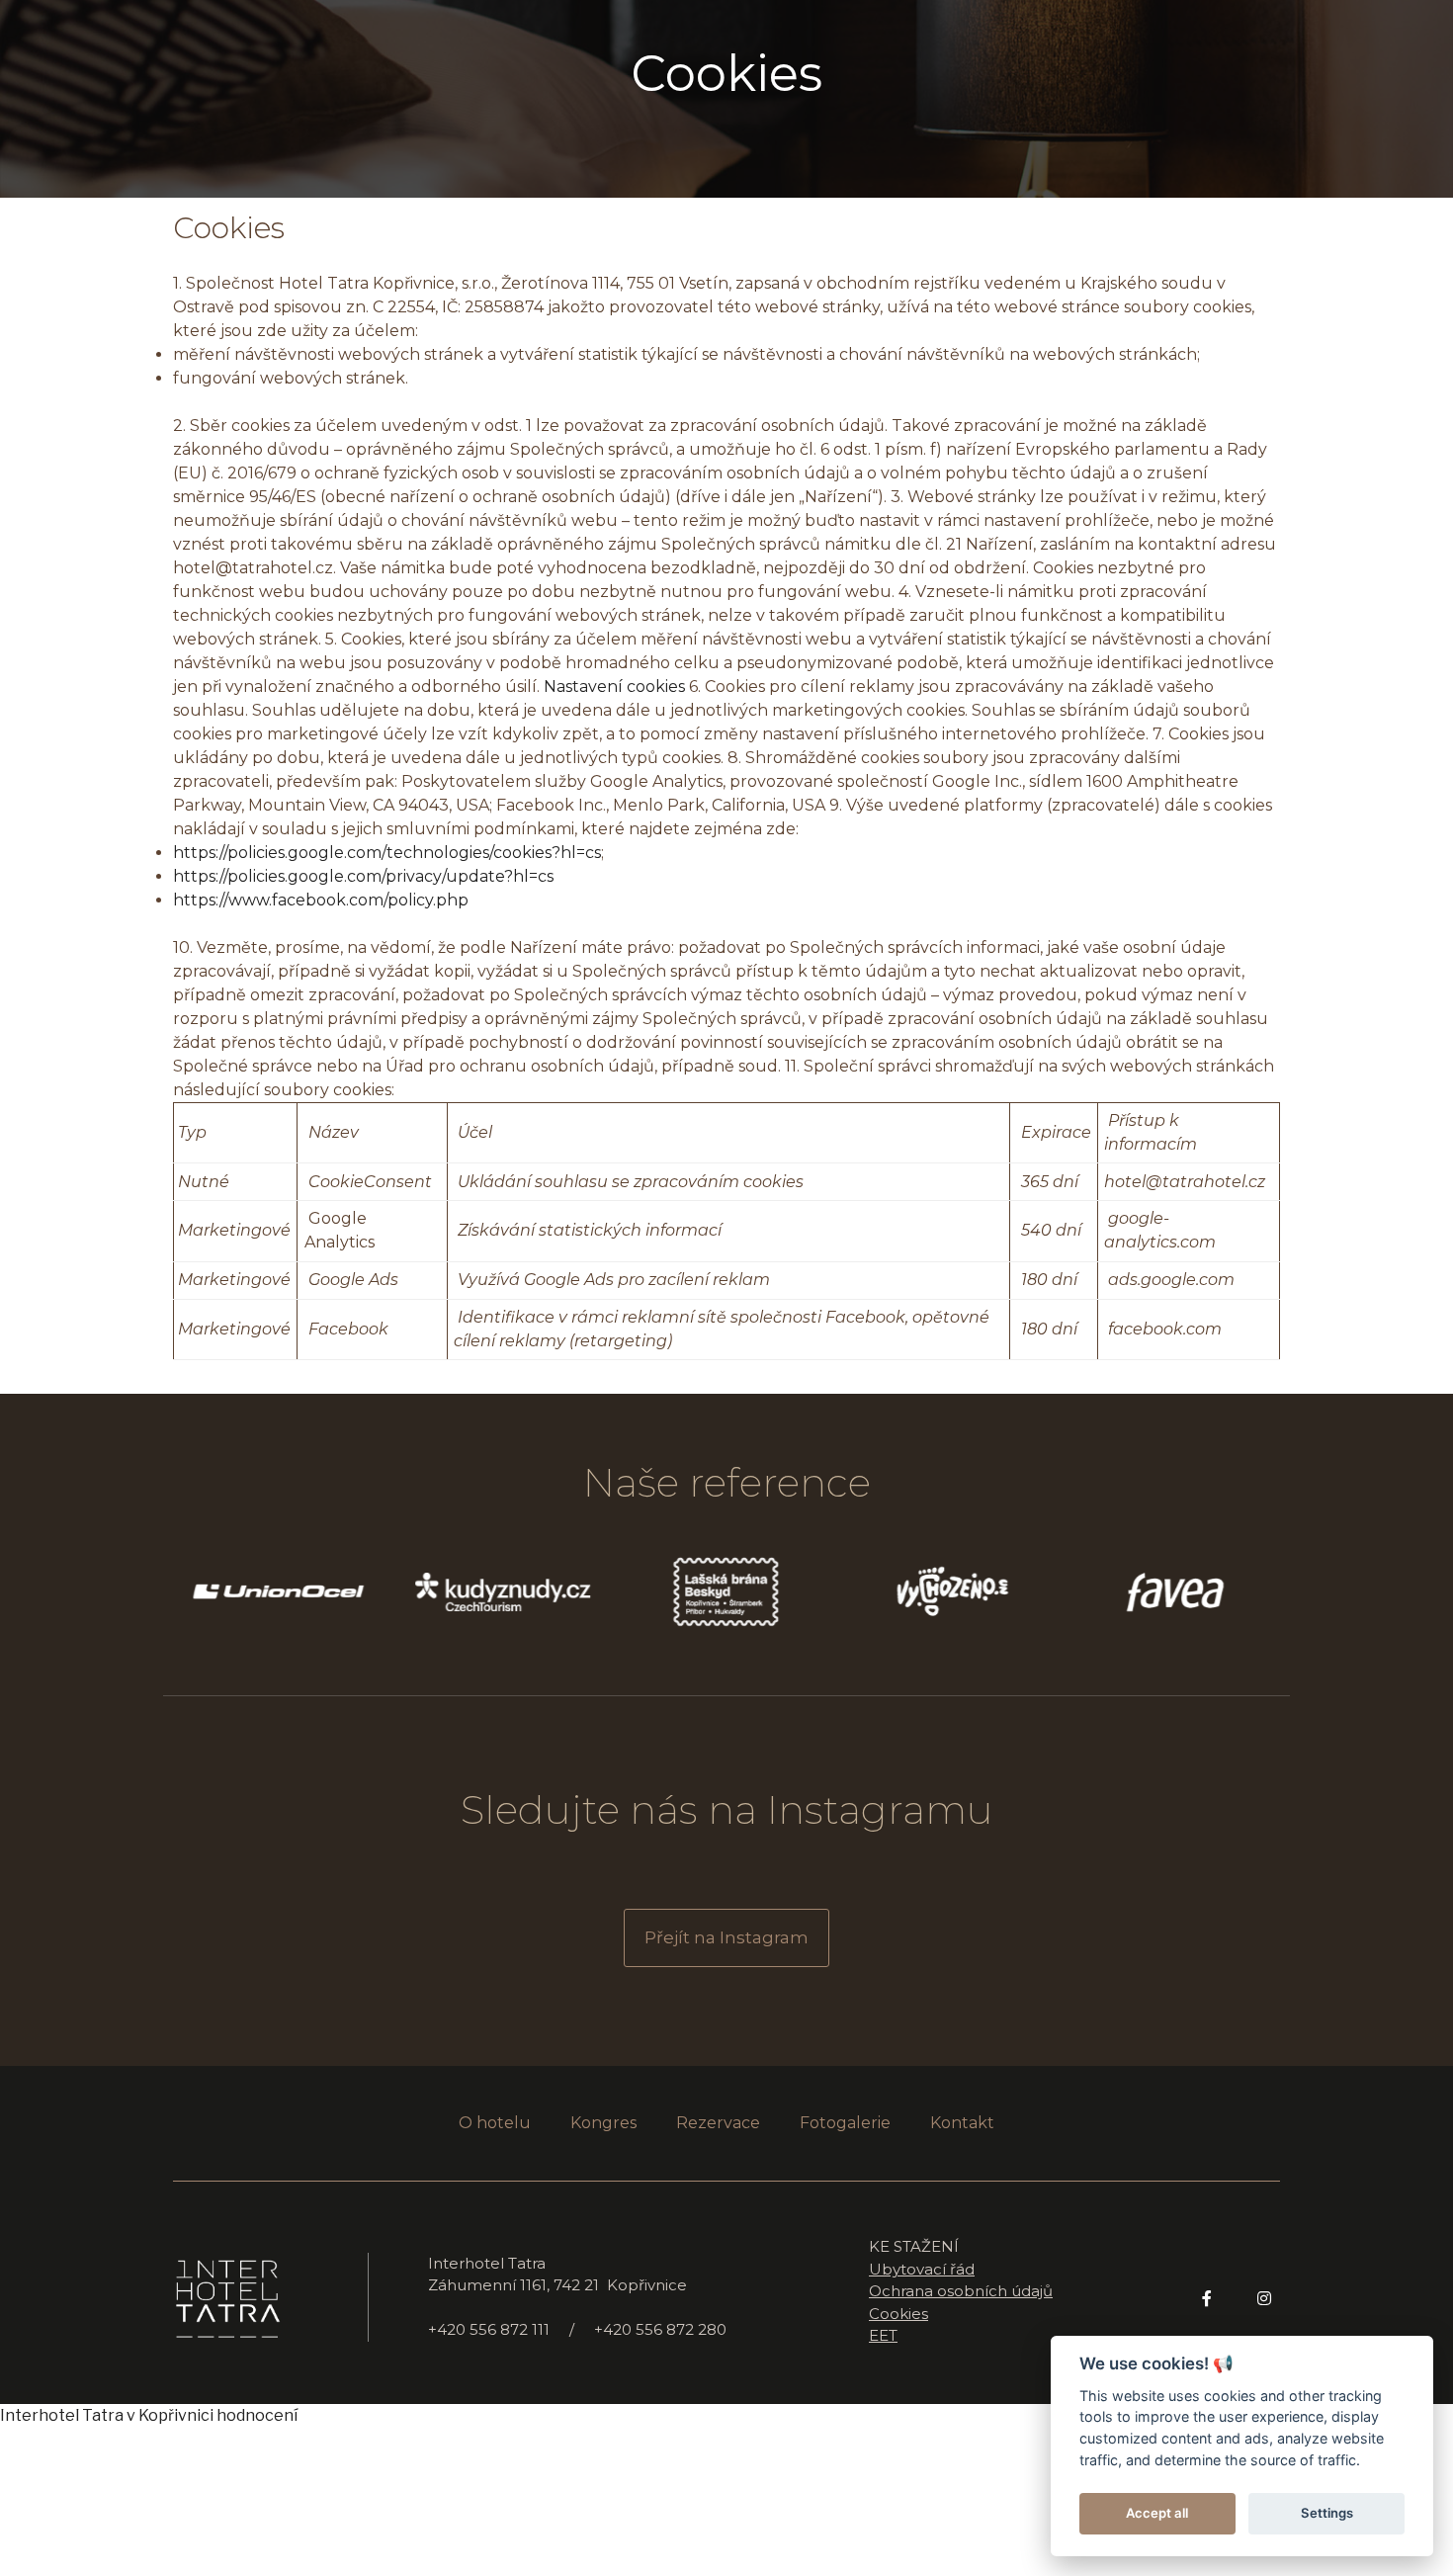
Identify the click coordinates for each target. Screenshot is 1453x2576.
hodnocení (257, 2415)
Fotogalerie (845, 2123)
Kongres (603, 2123)
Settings (1327, 2513)
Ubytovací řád (922, 2269)
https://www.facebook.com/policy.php (321, 900)
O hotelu (495, 2123)
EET (883, 2335)
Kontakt (962, 2123)
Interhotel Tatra (62, 2415)
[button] (726, 1938)
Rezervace (718, 2123)
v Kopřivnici (170, 2415)
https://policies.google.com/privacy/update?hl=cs (363, 876)
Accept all (1157, 2513)
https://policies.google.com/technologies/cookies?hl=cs (387, 853)
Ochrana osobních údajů (961, 2291)
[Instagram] (1264, 2298)
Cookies (726, 74)
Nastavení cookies (614, 687)
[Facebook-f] (1207, 2298)
